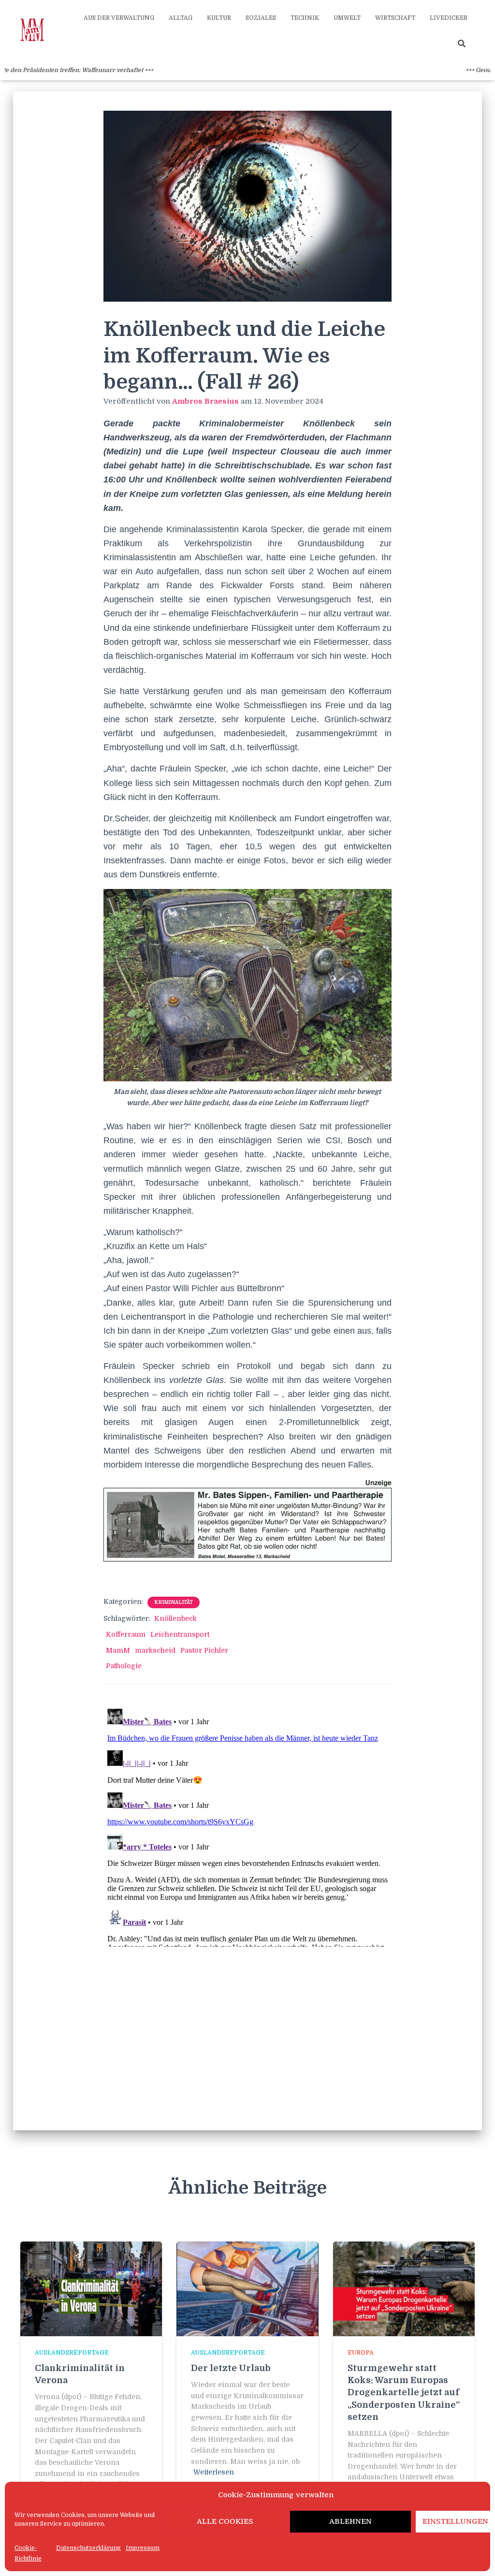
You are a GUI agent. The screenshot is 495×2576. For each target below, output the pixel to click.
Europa (361, 2353)
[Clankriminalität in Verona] (91, 2288)
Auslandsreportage (72, 2353)
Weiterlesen (214, 2472)
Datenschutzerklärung (88, 2548)
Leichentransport (180, 1634)
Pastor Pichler (204, 1650)
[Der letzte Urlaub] (247, 2288)
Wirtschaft (395, 18)
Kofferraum (126, 1634)
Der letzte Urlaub (231, 2368)
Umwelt (347, 18)
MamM (118, 1650)
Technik (305, 18)
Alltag (181, 18)
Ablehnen (350, 2521)
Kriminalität (174, 1602)
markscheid (155, 1650)
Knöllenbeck (175, 1618)
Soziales (261, 18)
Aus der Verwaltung (119, 18)
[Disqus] (248, 1826)
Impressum (143, 2548)
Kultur (219, 18)
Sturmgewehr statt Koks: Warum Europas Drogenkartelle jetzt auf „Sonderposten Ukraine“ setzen (404, 2393)
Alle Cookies (225, 2521)
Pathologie (124, 1666)
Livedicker (449, 18)
